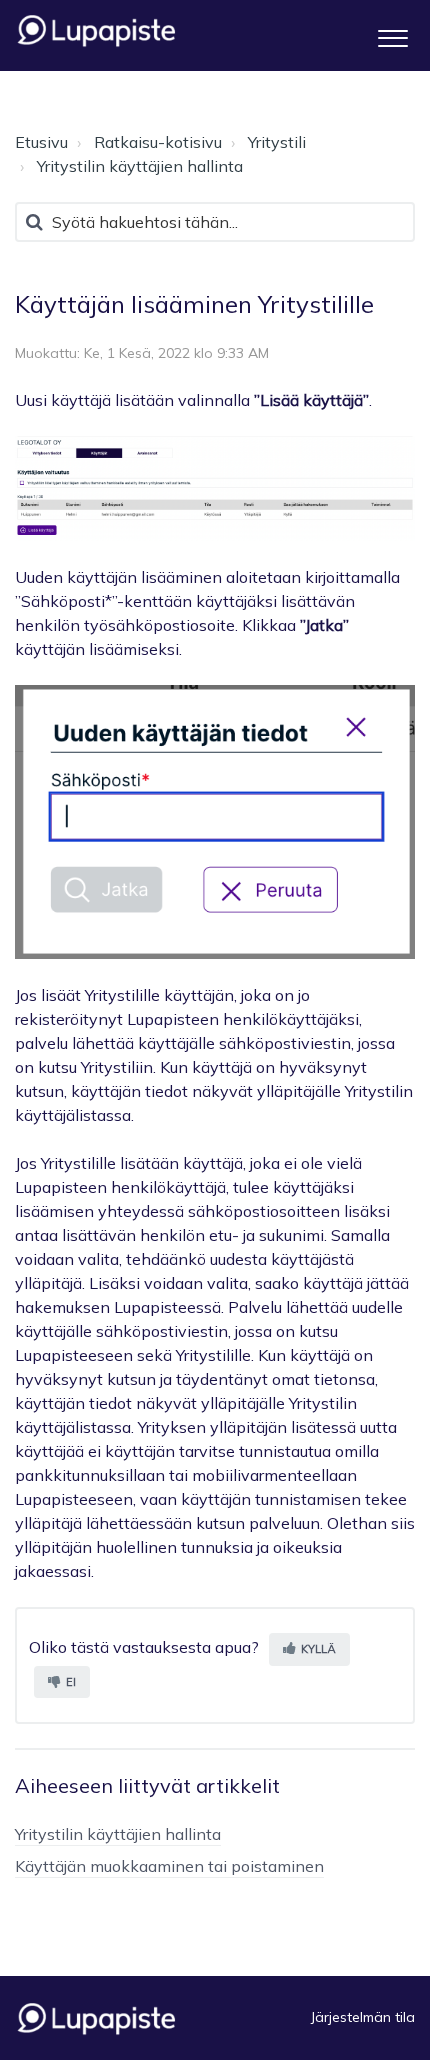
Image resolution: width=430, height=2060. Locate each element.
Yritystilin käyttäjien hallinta (140, 166)
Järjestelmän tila (363, 2017)
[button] (392, 35)
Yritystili (277, 142)
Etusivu (41, 142)
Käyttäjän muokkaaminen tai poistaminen (169, 1866)
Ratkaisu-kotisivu (158, 142)
